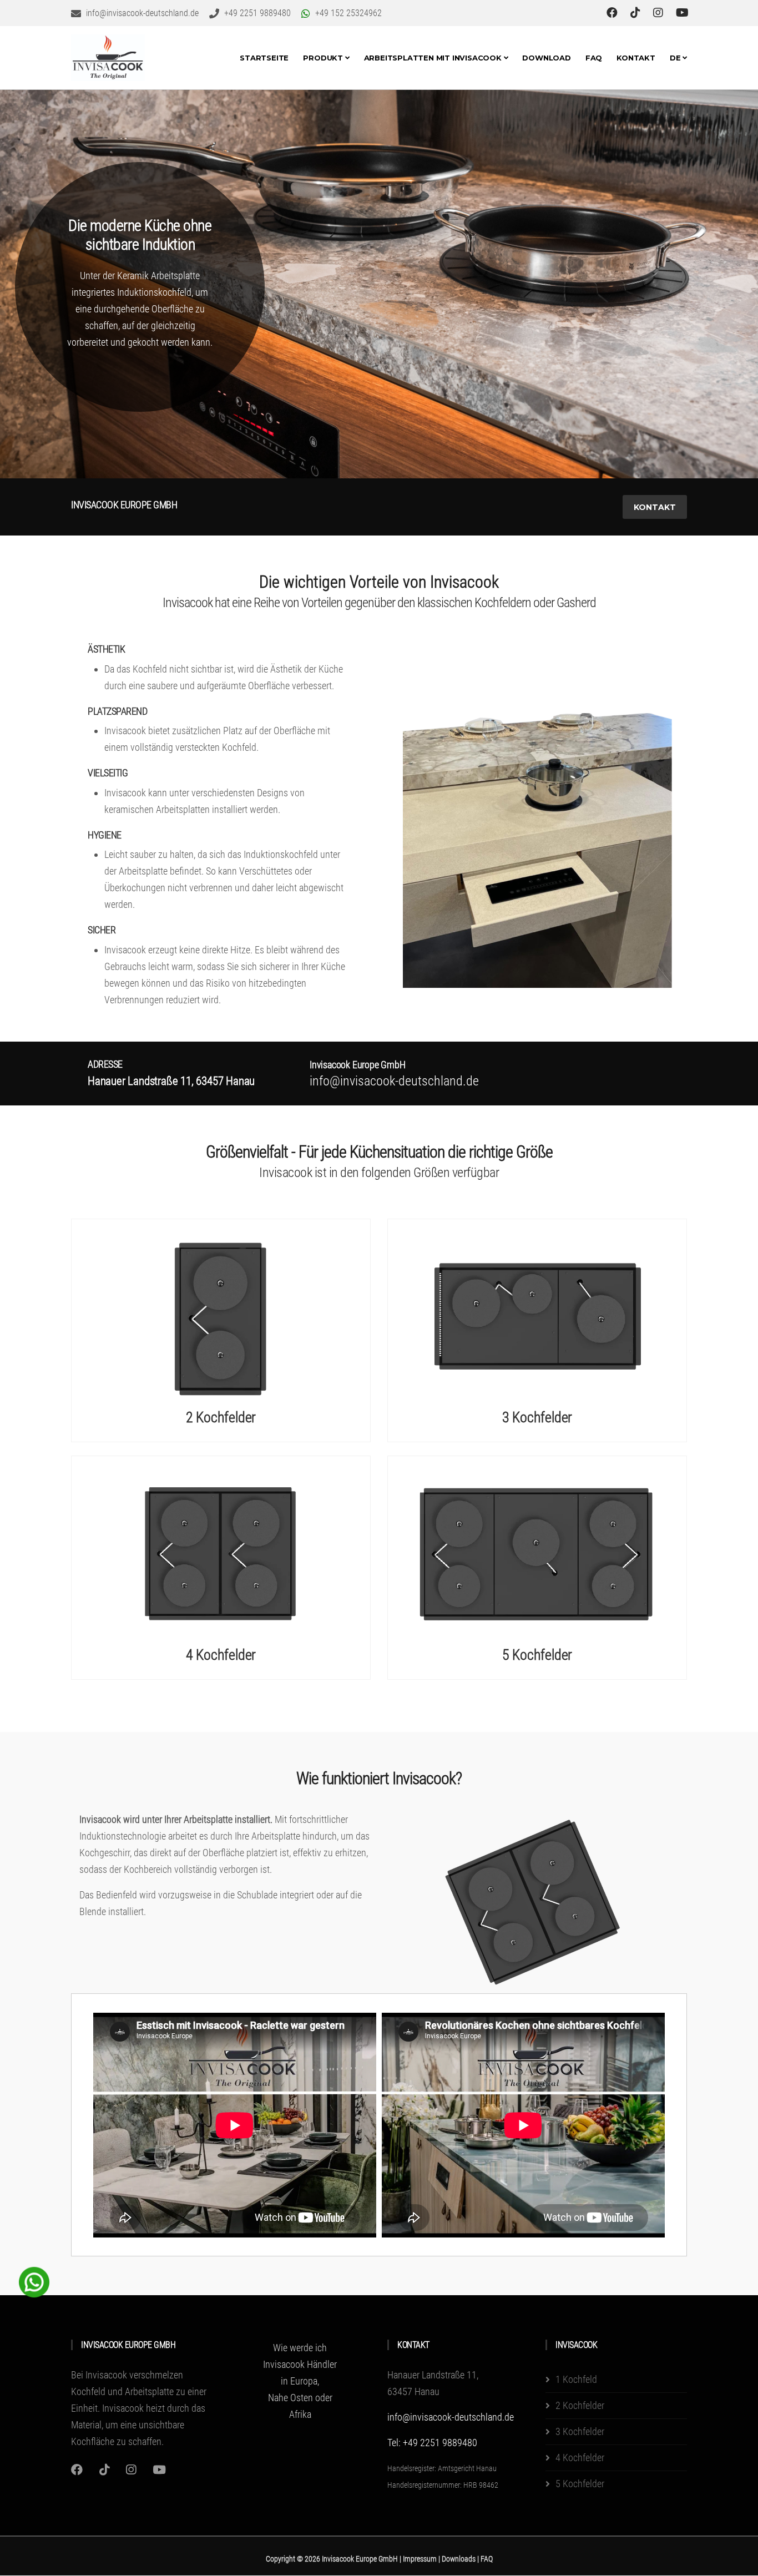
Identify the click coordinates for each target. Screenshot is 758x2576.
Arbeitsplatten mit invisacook (434, 58)
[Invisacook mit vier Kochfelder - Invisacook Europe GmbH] (221, 1553)
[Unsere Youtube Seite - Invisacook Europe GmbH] (682, 13)
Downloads (459, 2559)
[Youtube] (159, 2470)
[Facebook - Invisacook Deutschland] (613, 13)
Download (546, 58)
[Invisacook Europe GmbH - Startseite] (108, 58)
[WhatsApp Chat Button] (34, 2281)
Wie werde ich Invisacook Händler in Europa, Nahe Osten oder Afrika (300, 2381)
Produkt (324, 58)
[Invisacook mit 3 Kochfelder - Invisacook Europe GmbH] (537, 1316)
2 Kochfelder (221, 1417)
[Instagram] (77, 2470)
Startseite (264, 58)
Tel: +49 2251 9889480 (432, 2443)
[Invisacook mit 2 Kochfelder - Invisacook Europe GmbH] (221, 1316)
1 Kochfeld (576, 2379)
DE (676, 58)
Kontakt (636, 58)
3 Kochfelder (537, 1417)
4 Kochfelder (221, 1655)
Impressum (421, 2559)
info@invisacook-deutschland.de (451, 2417)
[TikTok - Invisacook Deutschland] (637, 13)
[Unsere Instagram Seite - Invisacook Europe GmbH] (660, 13)
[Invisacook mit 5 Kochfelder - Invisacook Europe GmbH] (537, 1553)
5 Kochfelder (537, 1655)
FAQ (594, 58)
